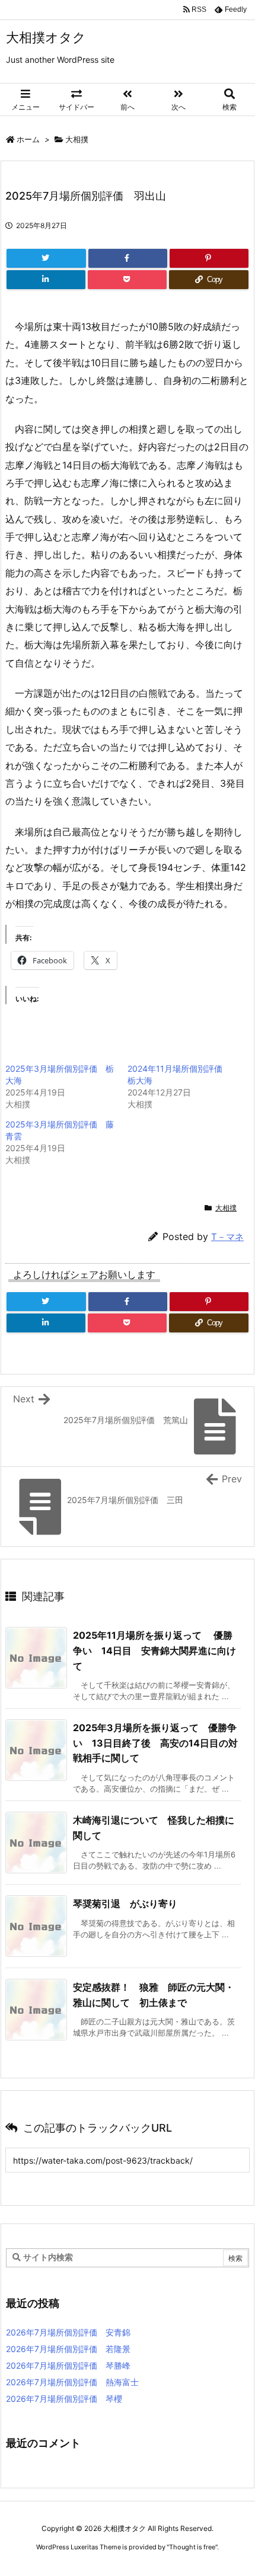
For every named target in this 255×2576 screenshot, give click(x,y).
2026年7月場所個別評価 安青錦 (68, 2332)
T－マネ (227, 1237)
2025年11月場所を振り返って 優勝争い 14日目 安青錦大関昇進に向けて (154, 1650)
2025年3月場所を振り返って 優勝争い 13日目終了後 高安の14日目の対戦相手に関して (155, 1743)
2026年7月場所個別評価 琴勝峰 (68, 2365)
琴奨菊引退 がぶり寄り (125, 1904)
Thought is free (192, 2547)
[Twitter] (46, 258)
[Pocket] (127, 280)
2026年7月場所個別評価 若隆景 (68, 2349)
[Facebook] (128, 258)
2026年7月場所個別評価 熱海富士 (72, 2382)
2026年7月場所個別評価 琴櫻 (64, 2399)
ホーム (28, 139)
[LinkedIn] (46, 280)
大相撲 (77, 139)
